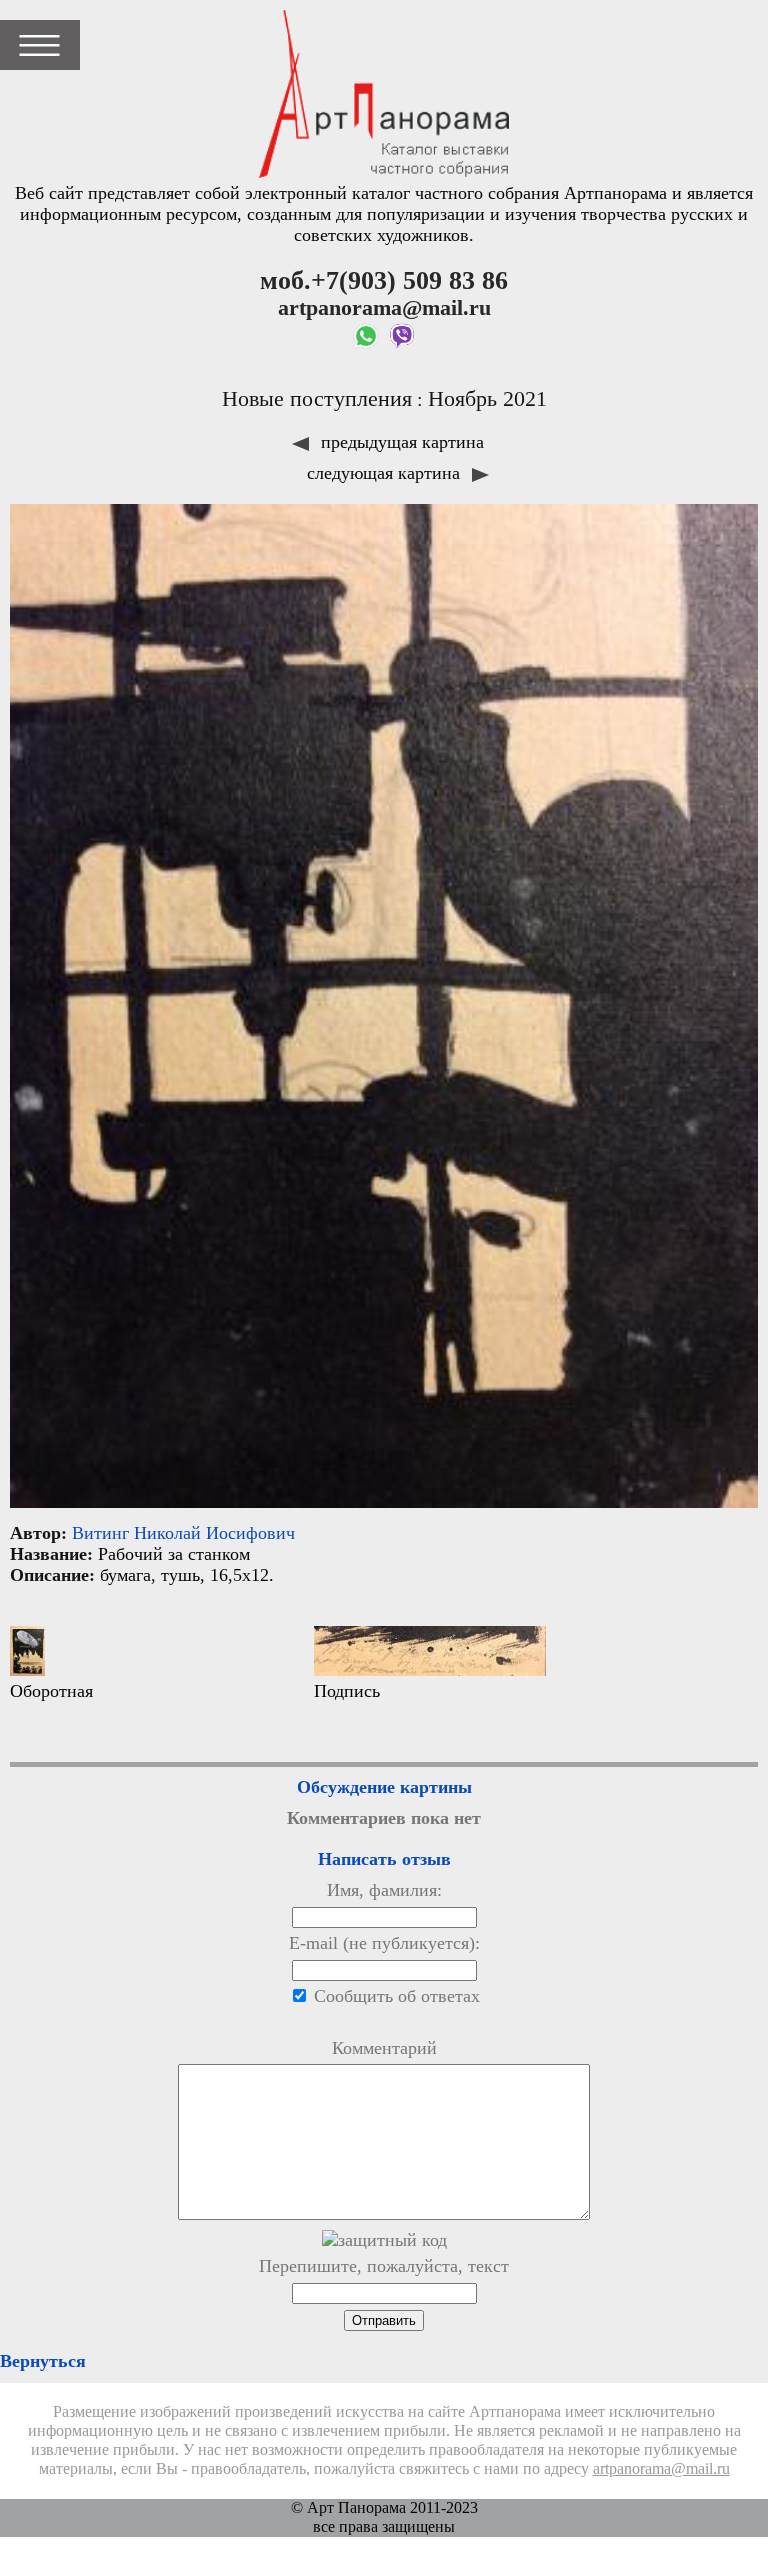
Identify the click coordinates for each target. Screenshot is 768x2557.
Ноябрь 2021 (487, 399)
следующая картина (386, 473)
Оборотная (51, 1691)
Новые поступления (317, 399)
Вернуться (43, 2361)
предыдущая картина (400, 442)
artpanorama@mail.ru (661, 2469)
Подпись (347, 1691)
